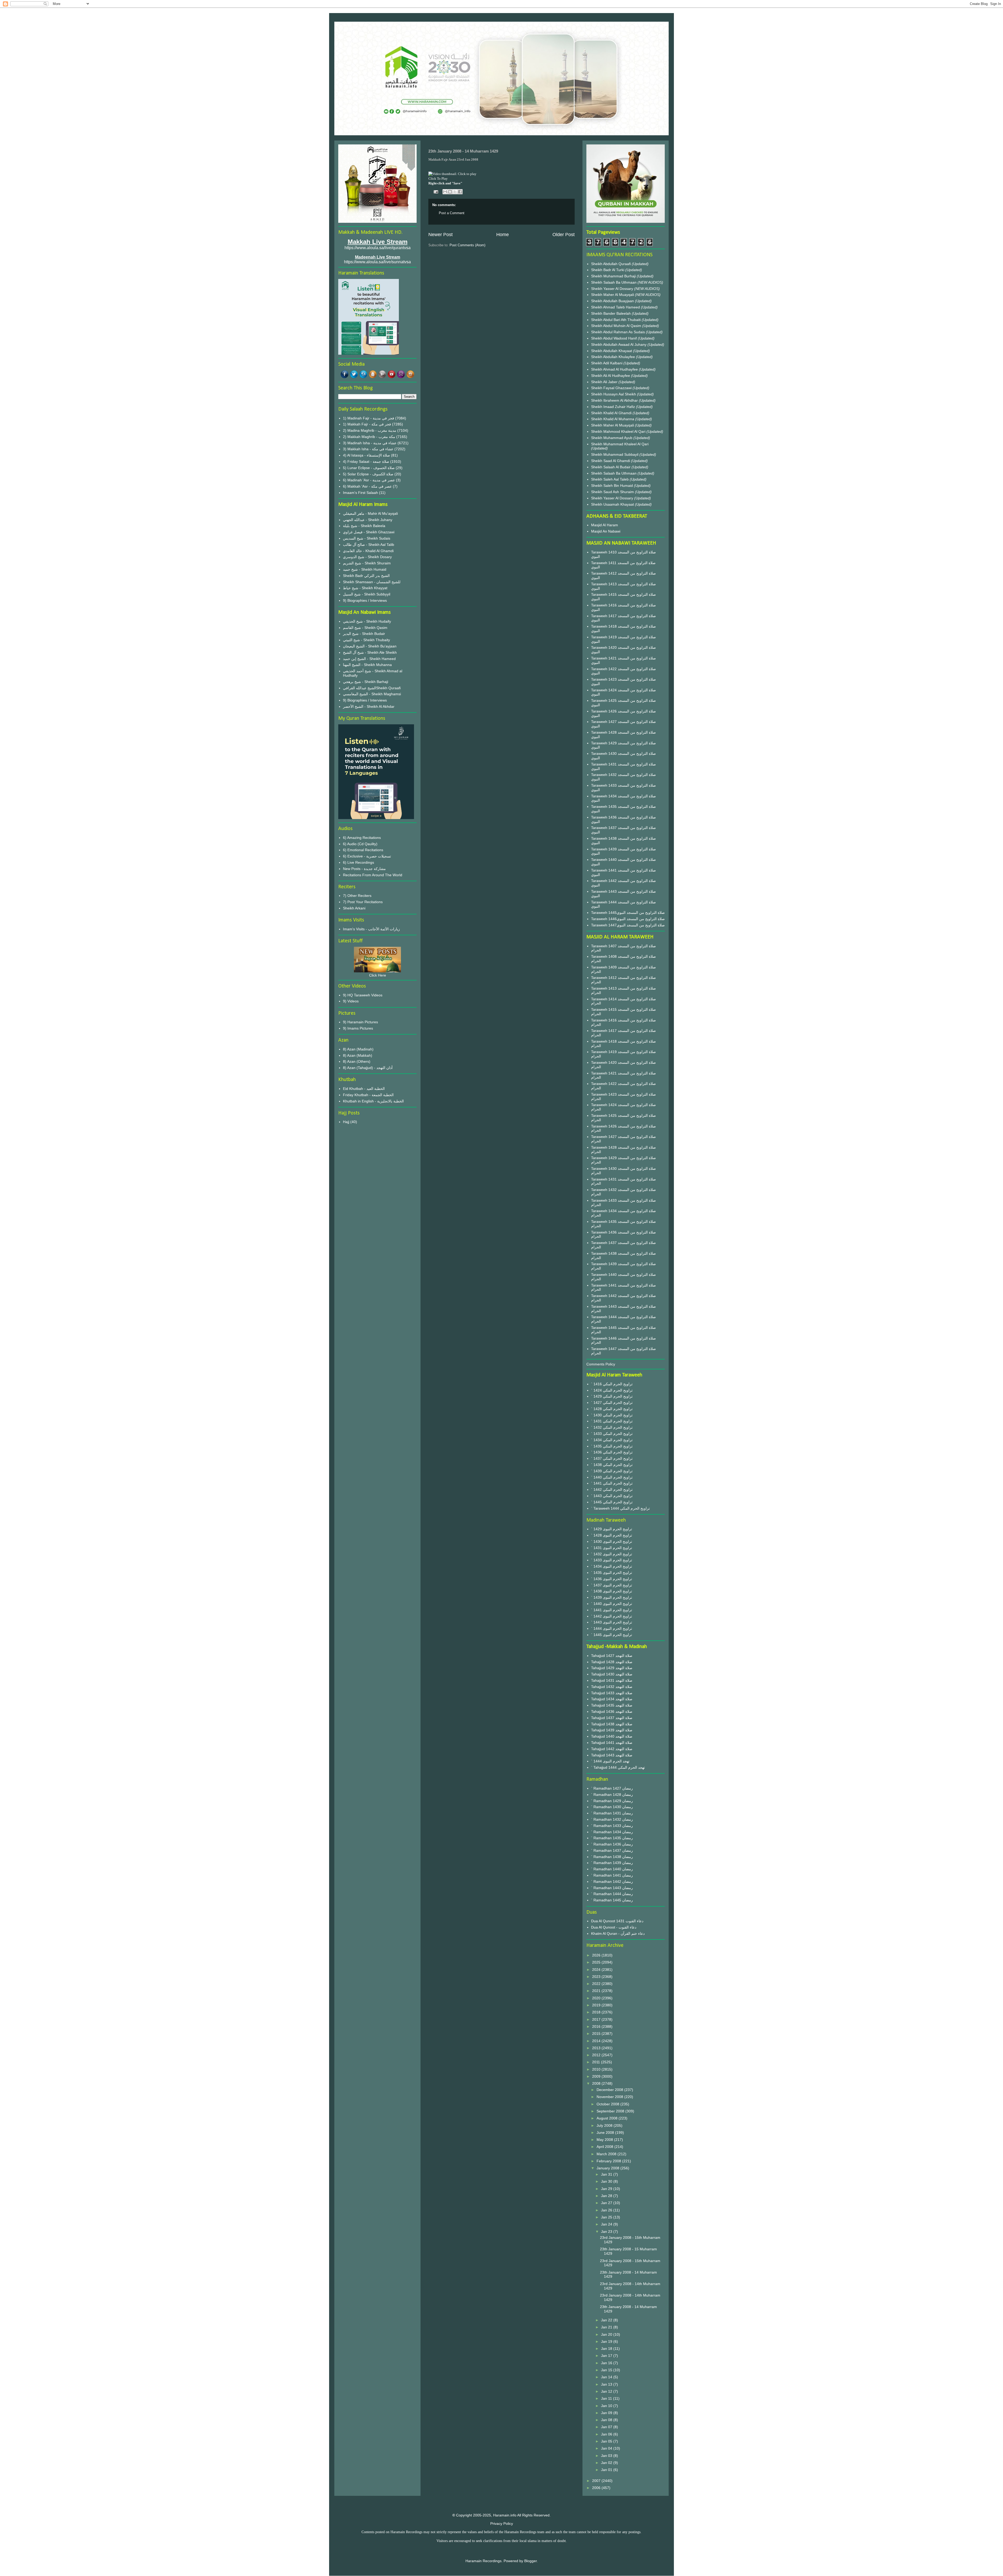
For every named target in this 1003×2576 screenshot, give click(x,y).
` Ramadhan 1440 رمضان (612, 1869)
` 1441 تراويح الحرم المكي (612, 1483)
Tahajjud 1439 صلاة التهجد (612, 1730)
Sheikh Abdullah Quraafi (611, 264)
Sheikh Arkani (354, 908)
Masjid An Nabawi (606, 531)
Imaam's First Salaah (360, 493)
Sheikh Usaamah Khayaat (613, 504)
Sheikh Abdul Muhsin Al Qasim (617, 326)
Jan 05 (607, 2441)
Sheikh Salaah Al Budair (611, 467)
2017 (597, 2019)
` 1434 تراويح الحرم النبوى (612, 1566)
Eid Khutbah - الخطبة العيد (364, 1089)
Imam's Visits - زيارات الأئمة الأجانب (371, 929)
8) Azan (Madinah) (358, 1049)
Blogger (530, 2561)
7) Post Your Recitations (363, 902)
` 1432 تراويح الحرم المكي (612, 1427)
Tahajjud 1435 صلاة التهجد (612, 1705)
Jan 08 (607, 2420)
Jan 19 (607, 2341)
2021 (597, 1991)
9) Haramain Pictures (360, 1022)
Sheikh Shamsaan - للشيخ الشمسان (372, 582)
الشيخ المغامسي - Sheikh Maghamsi (372, 694)
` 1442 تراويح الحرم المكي (612, 1489)
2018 (597, 2012)
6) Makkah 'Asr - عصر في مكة (367, 486)
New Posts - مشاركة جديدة (364, 869)
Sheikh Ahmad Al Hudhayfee (615, 369)
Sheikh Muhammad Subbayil (615, 454)
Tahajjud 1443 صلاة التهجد (612, 1755)
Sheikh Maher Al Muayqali (613, 295)
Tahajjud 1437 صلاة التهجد (612, 1718)
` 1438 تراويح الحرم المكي (612, 1465)
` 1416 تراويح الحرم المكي (612, 1384)
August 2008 (608, 2118)
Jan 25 (607, 2217)
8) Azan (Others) (357, 1061)
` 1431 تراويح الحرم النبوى (612, 1548)
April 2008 (605, 2147)
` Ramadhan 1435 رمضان (612, 1838)
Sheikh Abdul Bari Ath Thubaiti (616, 320)
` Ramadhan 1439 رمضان (612, 1863)
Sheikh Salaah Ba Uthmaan (614, 282)
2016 (597, 2026)
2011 (597, 2062)
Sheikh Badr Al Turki (608, 270)
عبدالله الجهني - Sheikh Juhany (368, 520)
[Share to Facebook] (460, 192)
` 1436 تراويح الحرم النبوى (612, 1579)
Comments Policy (601, 1364)
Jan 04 (607, 2448)
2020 (597, 1998)
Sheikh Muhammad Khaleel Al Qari (620, 444)
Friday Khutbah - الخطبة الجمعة (368, 1095)
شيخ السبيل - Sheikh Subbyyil (367, 594)
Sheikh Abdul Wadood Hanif (614, 338)
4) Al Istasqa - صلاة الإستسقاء (366, 455)
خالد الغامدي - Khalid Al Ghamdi (368, 551)
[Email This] (445, 192)
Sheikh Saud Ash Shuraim (613, 492)
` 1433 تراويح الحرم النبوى (612, 1560)
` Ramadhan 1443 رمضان (612, 1888)
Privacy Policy (502, 2524)
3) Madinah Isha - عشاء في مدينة (370, 443)
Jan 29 (607, 2189)
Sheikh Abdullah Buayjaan (613, 301)
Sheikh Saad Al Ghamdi (611, 461)
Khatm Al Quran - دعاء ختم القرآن (618, 1934)
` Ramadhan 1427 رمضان (612, 1788)
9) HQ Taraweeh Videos (363, 995)
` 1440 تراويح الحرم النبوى (612, 1604)
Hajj (346, 1122)
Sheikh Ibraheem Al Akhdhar (615, 400)
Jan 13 (607, 2384)
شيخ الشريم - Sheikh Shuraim (367, 563)
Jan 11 (607, 2398)
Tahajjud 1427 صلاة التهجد (612, 1656)
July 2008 (605, 2125)
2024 (597, 1970)
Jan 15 (607, 2370)
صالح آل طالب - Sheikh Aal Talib (369, 545)
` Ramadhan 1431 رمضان (612, 1813)
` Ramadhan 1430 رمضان (612, 1807)
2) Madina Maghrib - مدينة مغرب (370, 430)
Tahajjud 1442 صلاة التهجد (612, 1749)
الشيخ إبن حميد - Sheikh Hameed (369, 659)
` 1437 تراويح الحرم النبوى (612, 1585)
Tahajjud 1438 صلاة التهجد (612, 1724)
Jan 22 (607, 2320)
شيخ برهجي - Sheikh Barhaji (366, 682)
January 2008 (608, 2168)
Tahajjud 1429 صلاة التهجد (612, 1668)
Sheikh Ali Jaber (605, 382)
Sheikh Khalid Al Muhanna (613, 419)
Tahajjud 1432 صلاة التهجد (612, 1687)
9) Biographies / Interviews (365, 600)
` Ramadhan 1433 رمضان (612, 1826)
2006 (597, 2488)
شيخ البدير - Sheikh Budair (364, 634)
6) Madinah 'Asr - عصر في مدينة (369, 480)
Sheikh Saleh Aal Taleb (610, 479)
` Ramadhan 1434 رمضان (612, 1832)
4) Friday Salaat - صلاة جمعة (366, 462)
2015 (597, 2034)
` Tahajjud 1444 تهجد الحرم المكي (618, 1767)
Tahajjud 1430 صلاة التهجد (612, 1674)
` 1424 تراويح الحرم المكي (612, 1390)
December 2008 (610, 2090)
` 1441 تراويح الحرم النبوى (612, 1610)
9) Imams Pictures (358, 1028)
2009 (597, 2076)
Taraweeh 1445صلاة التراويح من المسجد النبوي (628, 913)
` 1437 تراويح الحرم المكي (612, 1458)
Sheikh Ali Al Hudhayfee (611, 376)
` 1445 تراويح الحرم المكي (612, 1502)
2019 (597, 2005)
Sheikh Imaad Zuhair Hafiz (614, 407)
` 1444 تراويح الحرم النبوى (612, 1628)
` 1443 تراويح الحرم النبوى (612, 1622)
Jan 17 (607, 2356)
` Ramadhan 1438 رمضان (612, 1857)
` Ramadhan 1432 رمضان (612, 1819)
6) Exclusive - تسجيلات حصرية (367, 856)
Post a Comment (452, 213)
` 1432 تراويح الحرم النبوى (612, 1554)
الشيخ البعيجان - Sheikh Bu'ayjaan (370, 646)
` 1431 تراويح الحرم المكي (612, 1421)
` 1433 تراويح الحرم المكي (612, 1434)
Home (503, 235)
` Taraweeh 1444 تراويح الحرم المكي (620, 1508)
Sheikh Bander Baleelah (611, 313)
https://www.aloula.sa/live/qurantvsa (378, 248)
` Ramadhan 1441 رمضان (612, 1875)
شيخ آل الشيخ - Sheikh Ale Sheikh (370, 652)
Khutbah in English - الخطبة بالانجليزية (373, 1101)
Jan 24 (607, 2224)
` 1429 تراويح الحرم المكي (612, 1396)
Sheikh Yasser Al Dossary (613, 289)
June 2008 (606, 2133)
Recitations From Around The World (373, 875)
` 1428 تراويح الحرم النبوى (612, 1535)
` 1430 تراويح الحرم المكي (612, 1415)
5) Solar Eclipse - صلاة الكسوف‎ (368, 474)
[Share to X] (455, 192)
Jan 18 (607, 2349)
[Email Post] (436, 192)
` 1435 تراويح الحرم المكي (612, 1446)
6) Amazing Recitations (362, 838)
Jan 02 (607, 2463)
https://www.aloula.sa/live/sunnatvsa (377, 262)
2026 (597, 1955)
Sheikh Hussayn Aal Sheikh (614, 394)
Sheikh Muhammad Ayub (612, 438)
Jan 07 (607, 2427)
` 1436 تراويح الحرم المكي (612, 1452)
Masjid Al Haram (605, 525)
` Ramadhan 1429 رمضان (612, 1801)
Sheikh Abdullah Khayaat (612, 351)
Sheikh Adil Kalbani (607, 363)
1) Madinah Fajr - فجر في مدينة (369, 418)
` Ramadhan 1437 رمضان (612, 1850)
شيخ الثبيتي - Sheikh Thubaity (366, 640)
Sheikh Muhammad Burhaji (614, 276)
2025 (597, 1962)
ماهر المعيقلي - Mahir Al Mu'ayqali (370, 513)
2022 (597, 1984)
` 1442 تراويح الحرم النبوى (612, 1616)
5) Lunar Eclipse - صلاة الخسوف (369, 468)
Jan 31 (607, 2174)
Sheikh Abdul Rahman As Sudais (619, 332)
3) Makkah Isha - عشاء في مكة (368, 449)
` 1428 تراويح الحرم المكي (612, 1409)
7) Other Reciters (357, 896)
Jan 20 (607, 2334)
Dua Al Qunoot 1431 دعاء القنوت (617, 1921)
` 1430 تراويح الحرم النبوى (612, 1541)
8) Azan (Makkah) (358, 1055)
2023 (597, 1977)
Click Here (378, 975)
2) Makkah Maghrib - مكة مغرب (369, 437)
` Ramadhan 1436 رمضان (612, 1844)
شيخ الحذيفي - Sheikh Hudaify (367, 621)
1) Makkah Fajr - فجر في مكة (367, 424)
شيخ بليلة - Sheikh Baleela (364, 526)
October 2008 (608, 2104)
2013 (597, 2048)
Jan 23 (607, 2232)
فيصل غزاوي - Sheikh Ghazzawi (369, 532)
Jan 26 (607, 2210)
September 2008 (611, 2111)
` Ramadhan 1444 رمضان (612, 1894)
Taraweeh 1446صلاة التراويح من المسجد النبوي (628, 919)
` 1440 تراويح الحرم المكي (612, 1477)
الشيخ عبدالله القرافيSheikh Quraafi (372, 688)
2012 (597, 2055)
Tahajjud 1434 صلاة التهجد (612, 1699)
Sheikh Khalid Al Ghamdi (611, 413)
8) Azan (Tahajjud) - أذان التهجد (368, 1068)
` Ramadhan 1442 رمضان (612, 1882)
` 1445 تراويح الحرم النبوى (612, 1635)
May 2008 (605, 2140)
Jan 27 (607, 2203)
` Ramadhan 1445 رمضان (612, 1900)
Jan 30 (607, 2181)
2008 (597, 2083)
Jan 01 (607, 2470)
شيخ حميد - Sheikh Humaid (365, 569)
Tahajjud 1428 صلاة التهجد (612, 1662)
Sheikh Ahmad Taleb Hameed (616, 307)
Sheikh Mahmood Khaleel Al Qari (619, 431)
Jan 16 (607, 2363)
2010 (597, 2069)
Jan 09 (607, 2413)
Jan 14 (607, 2377)
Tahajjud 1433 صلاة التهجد (612, 1693)
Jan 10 (607, 2406)
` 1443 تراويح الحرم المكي (612, 1496)
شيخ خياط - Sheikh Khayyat (365, 588)
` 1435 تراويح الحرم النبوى (612, 1573)
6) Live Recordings (358, 862)
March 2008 (607, 2154)
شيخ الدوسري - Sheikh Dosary (367, 557)
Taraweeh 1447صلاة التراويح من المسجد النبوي (628, 925)
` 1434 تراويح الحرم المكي (612, 1440)
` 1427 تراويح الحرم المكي (612, 1403)
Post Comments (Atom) (467, 245)
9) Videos (351, 1001)
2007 (597, 2481)
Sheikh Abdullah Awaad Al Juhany (619, 344)
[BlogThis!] (450, 192)
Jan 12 (607, 2391)
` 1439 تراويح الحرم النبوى (612, 1597)
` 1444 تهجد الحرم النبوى (610, 1761)
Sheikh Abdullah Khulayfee (614, 357)
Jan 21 (607, 2327)
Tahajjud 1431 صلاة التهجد (612, 1680)
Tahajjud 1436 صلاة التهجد (612, 1712)
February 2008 (609, 2161)
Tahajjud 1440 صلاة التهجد (612, 1736)
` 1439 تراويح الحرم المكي (612, 1471)
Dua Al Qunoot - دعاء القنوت (614, 1927)
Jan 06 (607, 2434)
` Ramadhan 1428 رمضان (612, 1795)
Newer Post (441, 235)
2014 (597, 2041)
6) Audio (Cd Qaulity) (360, 844)
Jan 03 (607, 2456)
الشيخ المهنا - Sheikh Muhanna (367, 665)
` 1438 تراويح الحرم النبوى (612, 1591)
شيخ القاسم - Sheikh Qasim (365, 628)
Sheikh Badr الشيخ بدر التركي (366, 576)
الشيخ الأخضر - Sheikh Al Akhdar (369, 706)
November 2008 (610, 2097)
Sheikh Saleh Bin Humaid (612, 486)
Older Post (564, 235)
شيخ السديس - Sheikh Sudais (367, 538)
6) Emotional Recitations (363, 850)
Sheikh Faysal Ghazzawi (611, 388)
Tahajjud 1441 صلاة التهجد (612, 1743)
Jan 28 (607, 2196)
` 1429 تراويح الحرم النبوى (612, 1529)
